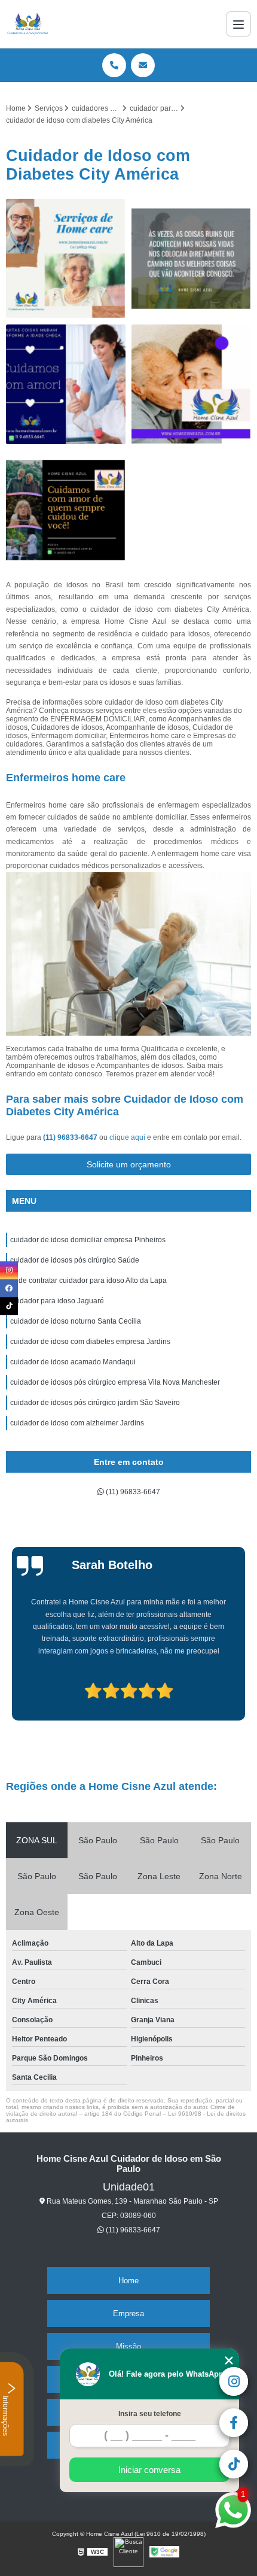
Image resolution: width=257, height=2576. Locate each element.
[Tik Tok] (9, 1306)
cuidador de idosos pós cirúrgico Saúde (75, 1260)
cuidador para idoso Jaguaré (57, 1301)
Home (128, 2281)
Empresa (128, 2313)
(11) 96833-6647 (71, 1137)
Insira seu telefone (150, 2414)
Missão (128, 2346)
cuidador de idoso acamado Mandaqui (73, 1362)
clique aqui (127, 1137)
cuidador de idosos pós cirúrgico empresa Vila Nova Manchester (115, 1382)
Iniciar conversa (149, 2470)
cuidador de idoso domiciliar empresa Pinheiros (88, 1240)
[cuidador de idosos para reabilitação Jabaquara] (66, 259)
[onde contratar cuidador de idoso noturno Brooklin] (191, 384)
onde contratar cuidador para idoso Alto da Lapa (88, 1281)
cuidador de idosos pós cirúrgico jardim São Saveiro (95, 1403)
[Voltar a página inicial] (28, 24)
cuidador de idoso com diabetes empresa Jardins (90, 1342)
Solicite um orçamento (129, 1164)
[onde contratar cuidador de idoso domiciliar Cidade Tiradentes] (66, 384)
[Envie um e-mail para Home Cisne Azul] (143, 65)
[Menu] (238, 24)
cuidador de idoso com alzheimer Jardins (77, 1423)
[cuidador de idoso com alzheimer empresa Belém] (191, 259)
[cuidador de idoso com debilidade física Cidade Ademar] (66, 510)
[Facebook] (9, 1288)
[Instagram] (9, 1270)
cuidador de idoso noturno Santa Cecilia (76, 1321)
